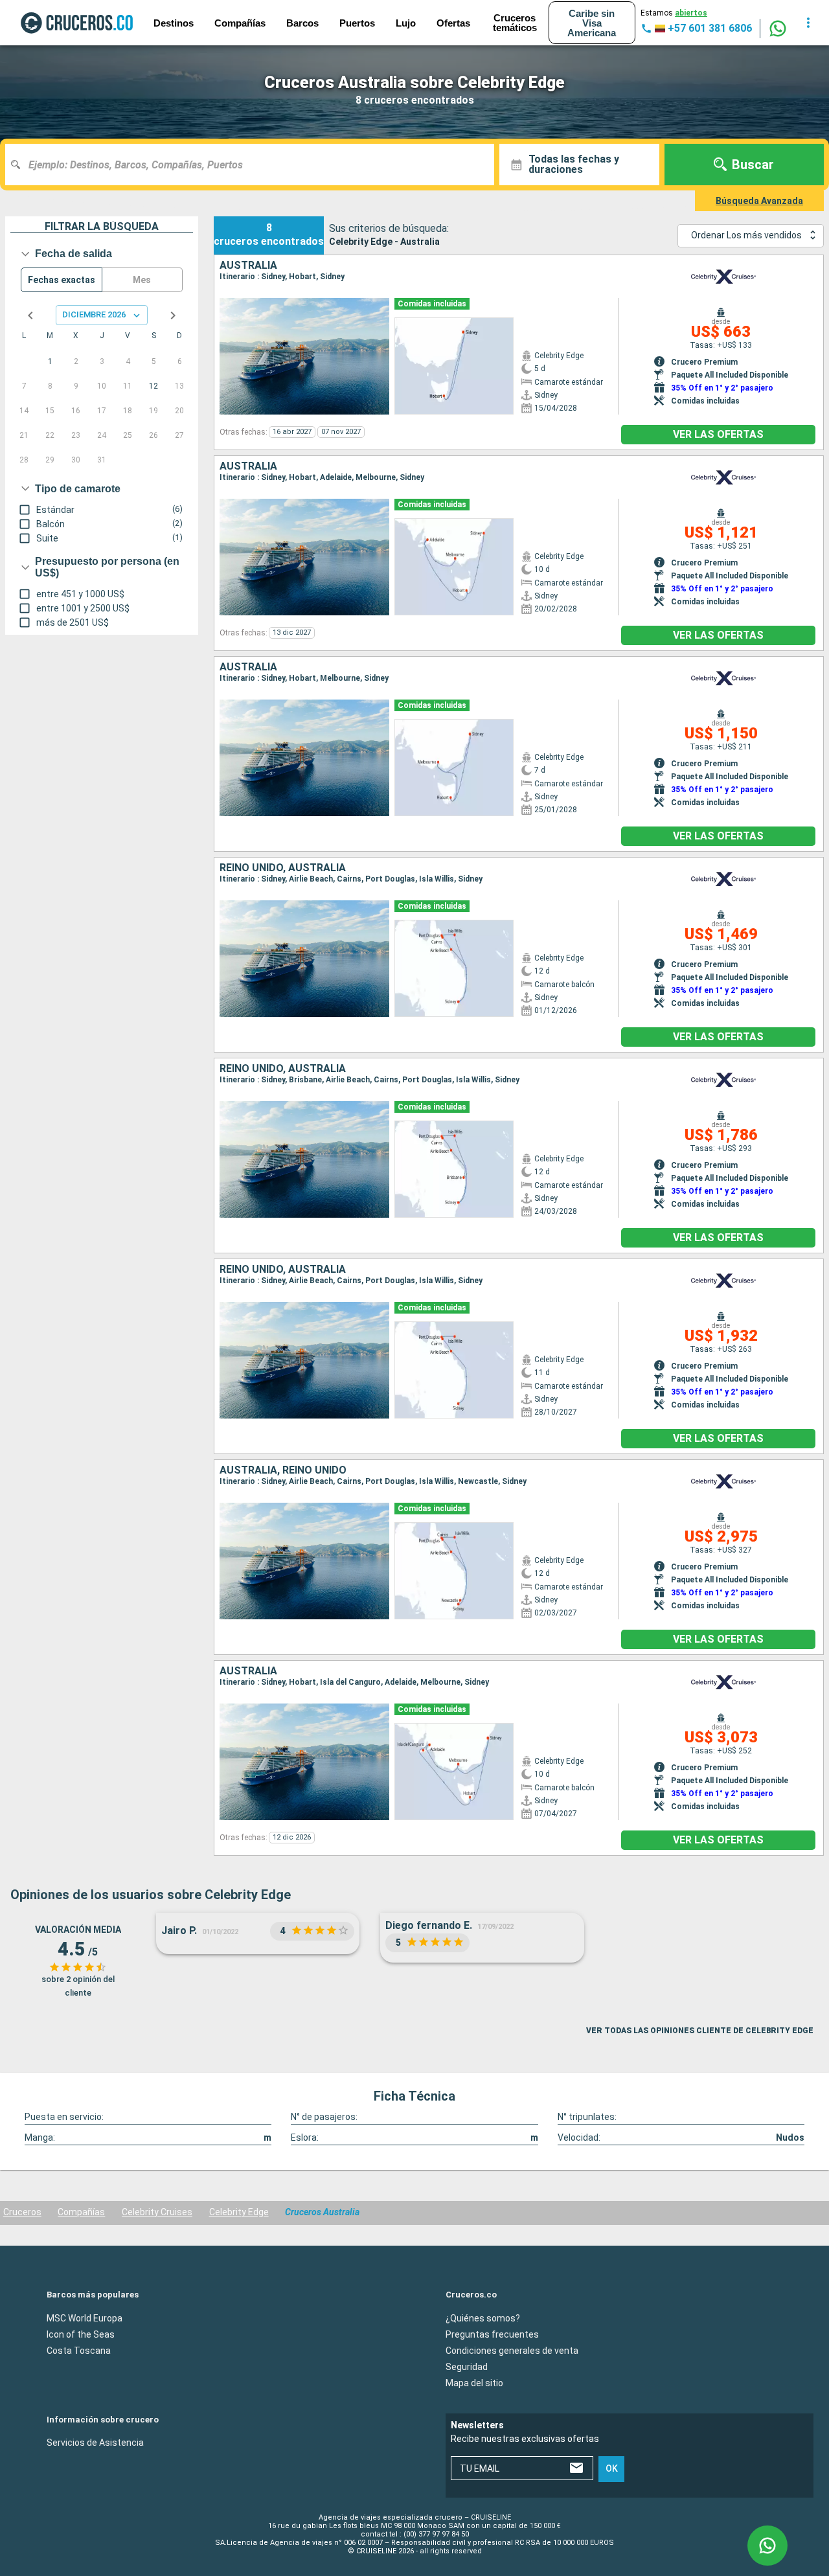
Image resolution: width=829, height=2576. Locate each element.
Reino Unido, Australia (283, 868)
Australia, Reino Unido (283, 1470)
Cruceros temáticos (515, 23)
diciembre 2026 (94, 314)
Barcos (302, 23)
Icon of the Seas (81, 2334)
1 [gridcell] (50, 361)
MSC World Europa (85, 2318)
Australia (248, 266)
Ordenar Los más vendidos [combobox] (746, 235)
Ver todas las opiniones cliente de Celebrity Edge (700, 2031)
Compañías (81, 2212)
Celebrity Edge (239, 2212)
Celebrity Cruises (157, 2212)
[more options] (808, 23)
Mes (142, 280)
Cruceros (22, 2212)
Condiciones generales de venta (512, 2351)
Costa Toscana (79, 2351)
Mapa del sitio (474, 2383)
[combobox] (255, 165)
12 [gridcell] (153, 386)
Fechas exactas (62, 280)
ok (612, 2468)
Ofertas (453, 23)
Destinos (174, 23)
